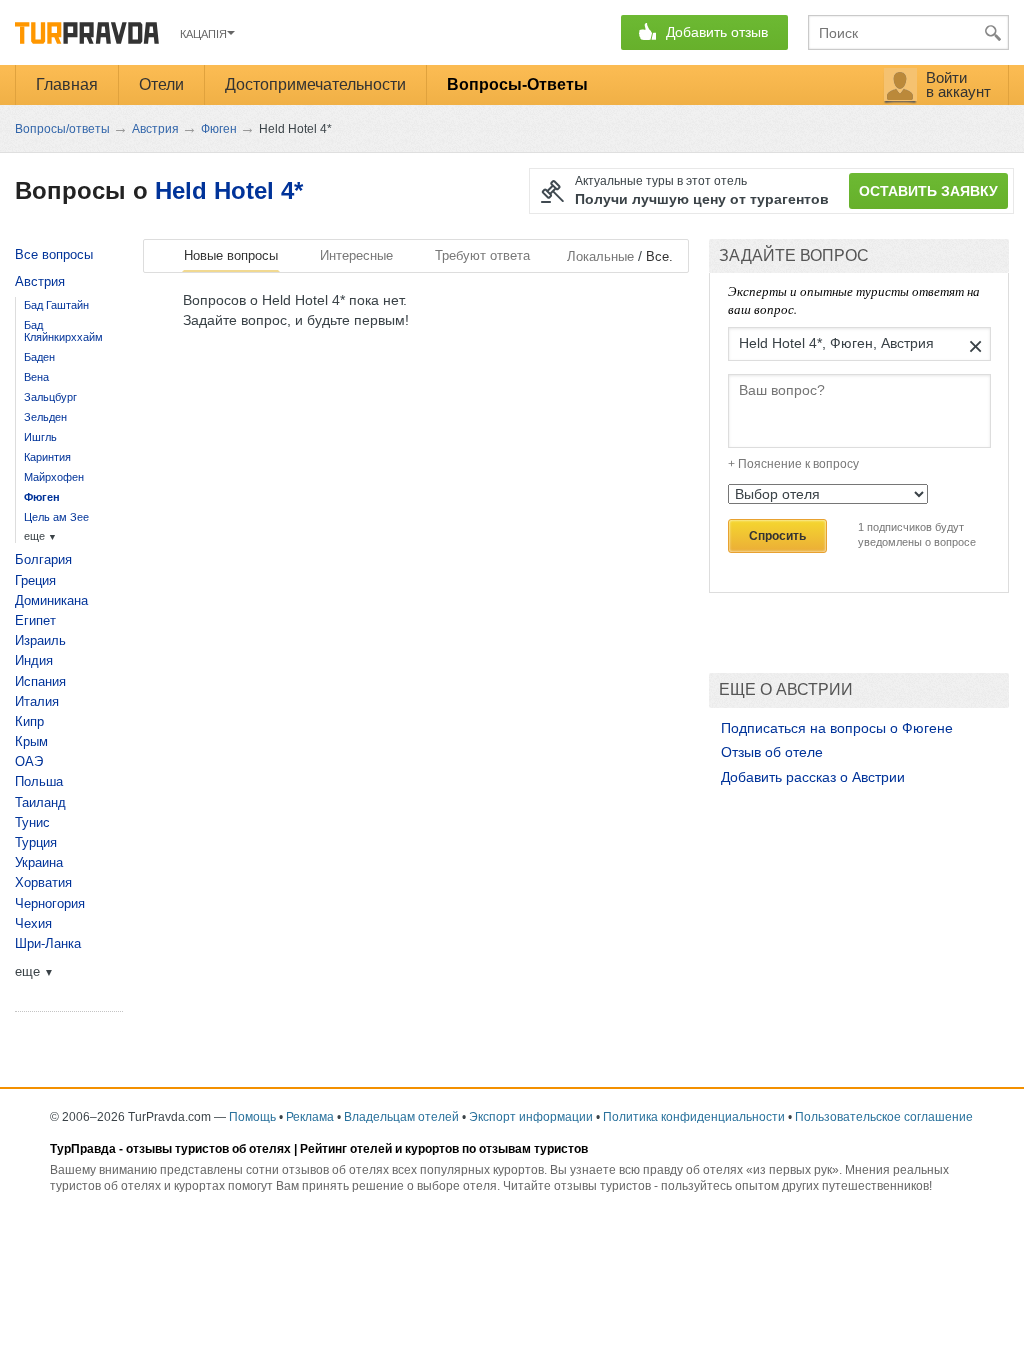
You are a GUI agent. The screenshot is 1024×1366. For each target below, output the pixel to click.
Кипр (29, 721)
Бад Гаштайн (56, 305)
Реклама (310, 1117)
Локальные (600, 256)
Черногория (50, 903)
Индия (34, 660)
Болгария (43, 559)
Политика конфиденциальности (694, 1117)
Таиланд (40, 802)
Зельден (45, 417)
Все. (659, 256)
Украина (39, 862)
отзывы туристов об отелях (208, 1149)
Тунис (32, 822)
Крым (31, 741)
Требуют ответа (482, 255)
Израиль (40, 640)
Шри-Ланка (48, 943)
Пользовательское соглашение (884, 1117)
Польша (39, 781)
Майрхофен (54, 477)
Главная (67, 84)
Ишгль (40, 437)
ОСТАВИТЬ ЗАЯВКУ (928, 191)
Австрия (40, 281)
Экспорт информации (531, 1117)
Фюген (42, 497)
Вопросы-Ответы (517, 84)
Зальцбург (50, 397)
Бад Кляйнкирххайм (63, 331)
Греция (35, 580)
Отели (161, 84)
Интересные (356, 255)
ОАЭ (29, 761)
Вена (36, 377)
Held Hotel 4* (229, 190)
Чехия (33, 923)
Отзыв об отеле (772, 752)
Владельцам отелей (401, 1117)
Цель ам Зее (56, 517)
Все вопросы (54, 254)
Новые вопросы (231, 255)
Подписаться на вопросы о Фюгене (837, 728)
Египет (35, 620)
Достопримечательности (315, 84)
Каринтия (47, 457)
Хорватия (43, 882)
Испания (40, 681)
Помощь (252, 1117)
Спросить (777, 536)
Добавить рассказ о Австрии (813, 777)
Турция (36, 842)
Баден (39, 357)
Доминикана (51, 600)
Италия (37, 701)
